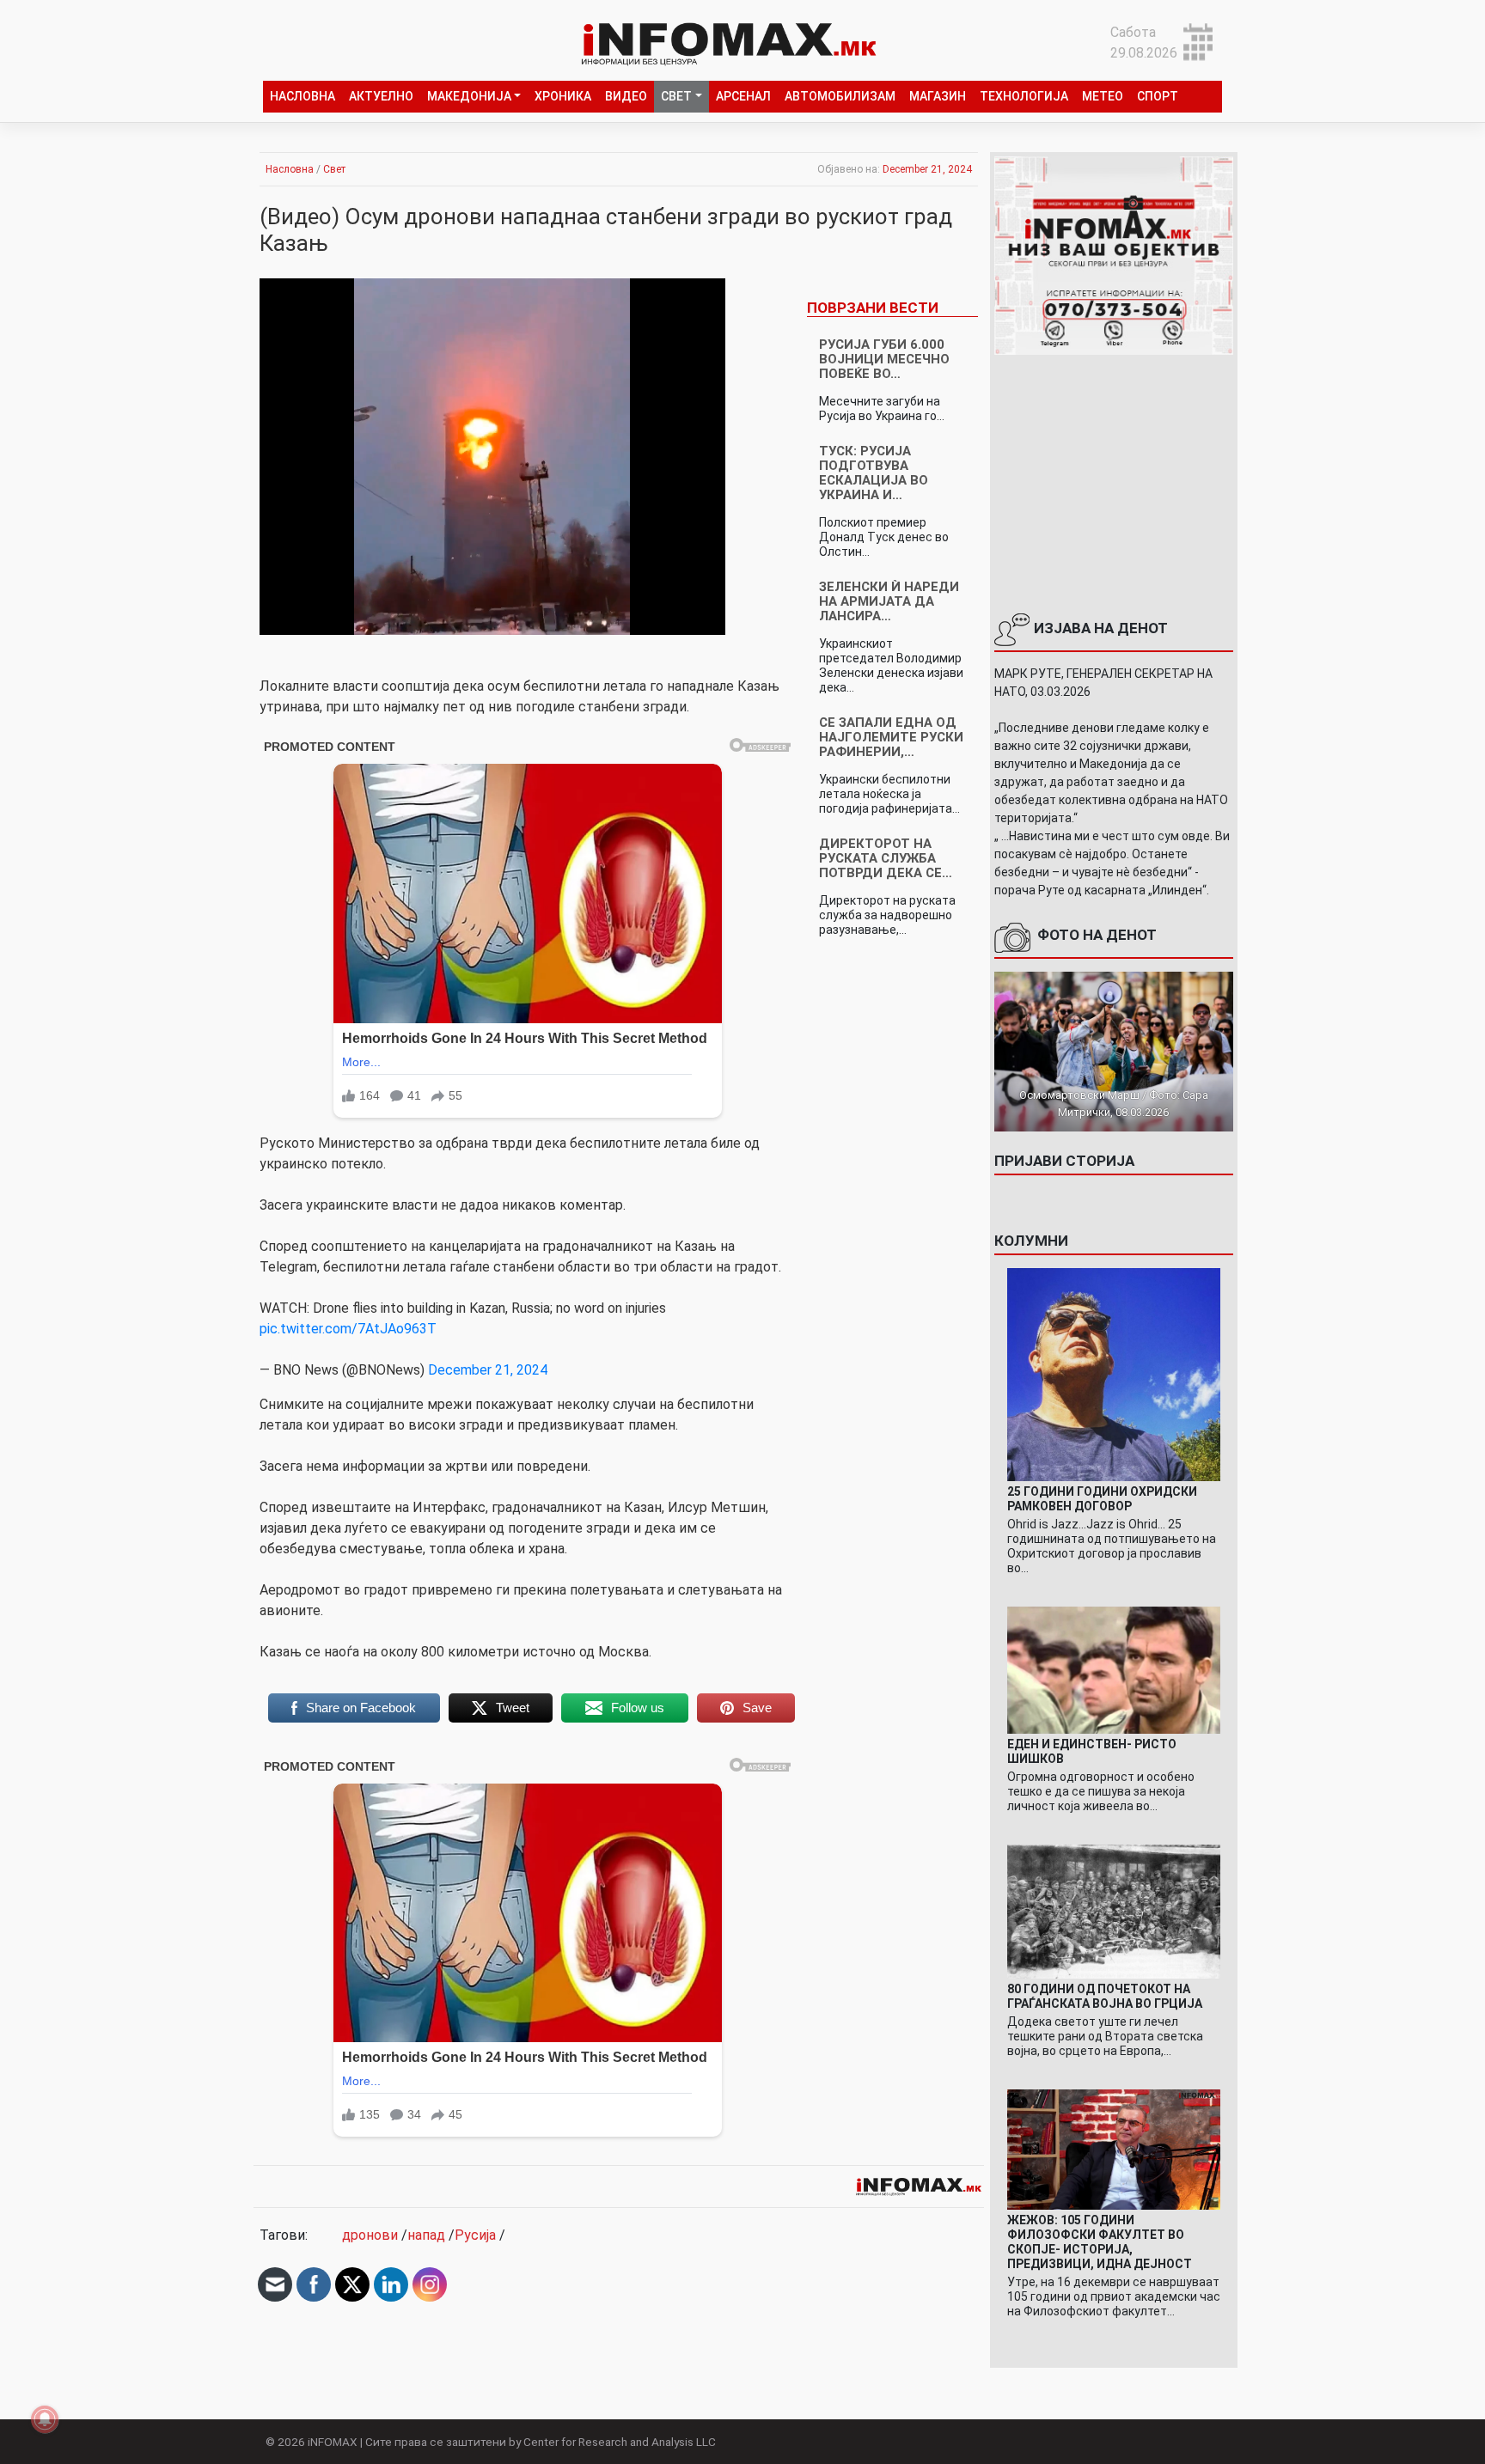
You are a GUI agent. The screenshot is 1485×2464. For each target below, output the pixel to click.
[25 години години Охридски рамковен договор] (1114, 1373)
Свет (676, 96)
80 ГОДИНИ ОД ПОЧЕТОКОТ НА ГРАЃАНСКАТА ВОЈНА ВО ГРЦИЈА (1105, 1996)
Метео (1103, 96)
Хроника (563, 96)
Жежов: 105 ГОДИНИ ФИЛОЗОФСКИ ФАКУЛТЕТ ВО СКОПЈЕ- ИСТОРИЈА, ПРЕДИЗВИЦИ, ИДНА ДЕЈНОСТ (1100, 2242)
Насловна (302, 96)
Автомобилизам (840, 96)
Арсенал (743, 96)
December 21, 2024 (488, 1370)
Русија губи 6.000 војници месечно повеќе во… (884, 359)
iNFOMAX (333, 2442)
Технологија (1024, 96)
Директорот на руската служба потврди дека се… (886, 858)
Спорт (1158, 96)
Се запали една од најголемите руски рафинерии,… (891, 737)
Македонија (469, 96)
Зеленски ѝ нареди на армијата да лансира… (889, 601)
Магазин (938, 96)
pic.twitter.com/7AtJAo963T (348, 1329)
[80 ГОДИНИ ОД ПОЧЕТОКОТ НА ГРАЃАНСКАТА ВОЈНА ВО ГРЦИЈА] (1114, 1910)
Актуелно (381, 96)
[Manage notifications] (45, 2419)
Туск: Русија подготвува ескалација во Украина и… (874, 473)
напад (426, 2235)
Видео (626, 96)
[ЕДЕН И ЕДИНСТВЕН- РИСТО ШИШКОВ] (1114, 1669)
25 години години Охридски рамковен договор (1102, 1499)
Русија (475, 2235)
